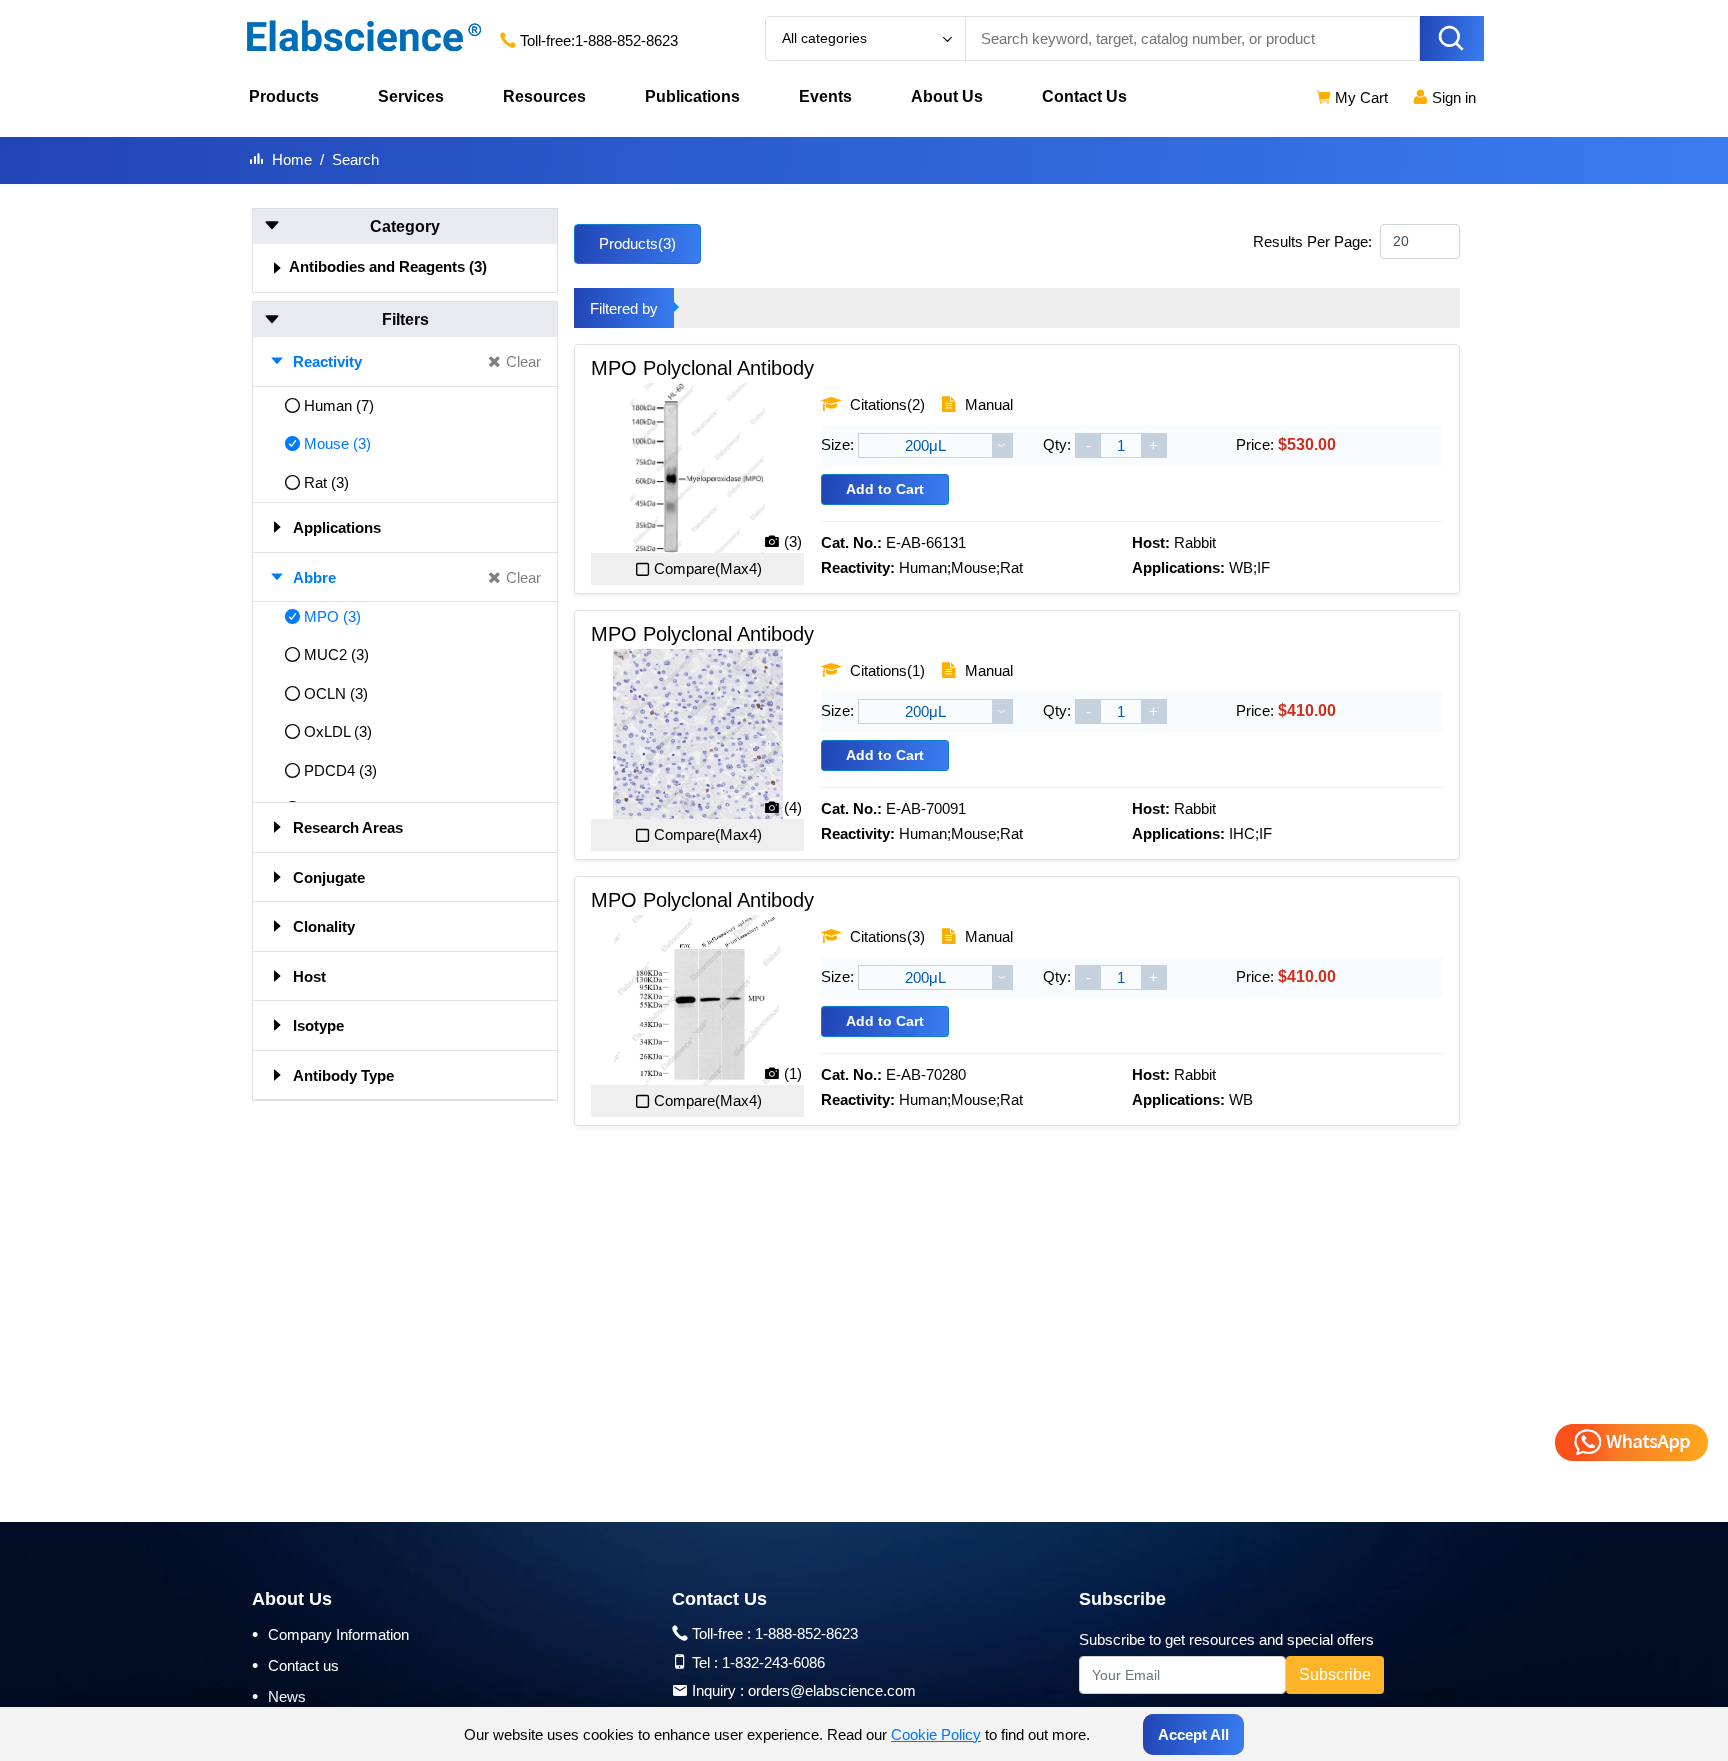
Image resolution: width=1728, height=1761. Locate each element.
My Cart (1359, 97)
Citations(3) (885, 936)
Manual (987, 404)
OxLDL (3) (338, 731)
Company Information (330, 1634)
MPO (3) (332, 616)
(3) (793, 541)
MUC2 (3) (336, 654)
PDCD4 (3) (340, 770)
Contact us (295, 1665)
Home (292, 159)
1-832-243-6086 (773, 1662)
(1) (793, 1073)
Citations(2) (885, 404)
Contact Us (1084, 96)
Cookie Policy (936, 1734)
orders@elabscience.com (832, 1690)
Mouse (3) (337, 443)
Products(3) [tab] (637, 243)
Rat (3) (326, 482)
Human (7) (339, 405)
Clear (523, 361)
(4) (793, 807)
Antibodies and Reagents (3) (388, 266)
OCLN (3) (336, 693)
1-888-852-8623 (626, 40)
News (279, 1696)
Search (355, 159)
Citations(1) (885, 670)
